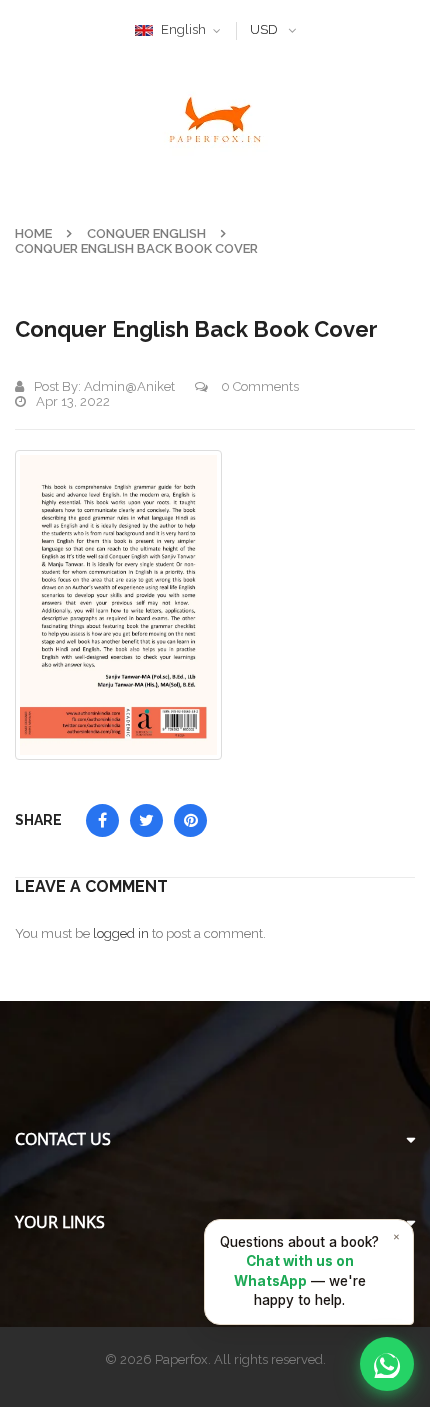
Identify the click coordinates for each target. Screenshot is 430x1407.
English (183, 29)
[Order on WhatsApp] (387, 1364)
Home (33, 233)
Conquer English (146, 233)
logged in (121, 933)
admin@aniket (129, 386)
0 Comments (258, 386)
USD (264, 29)
